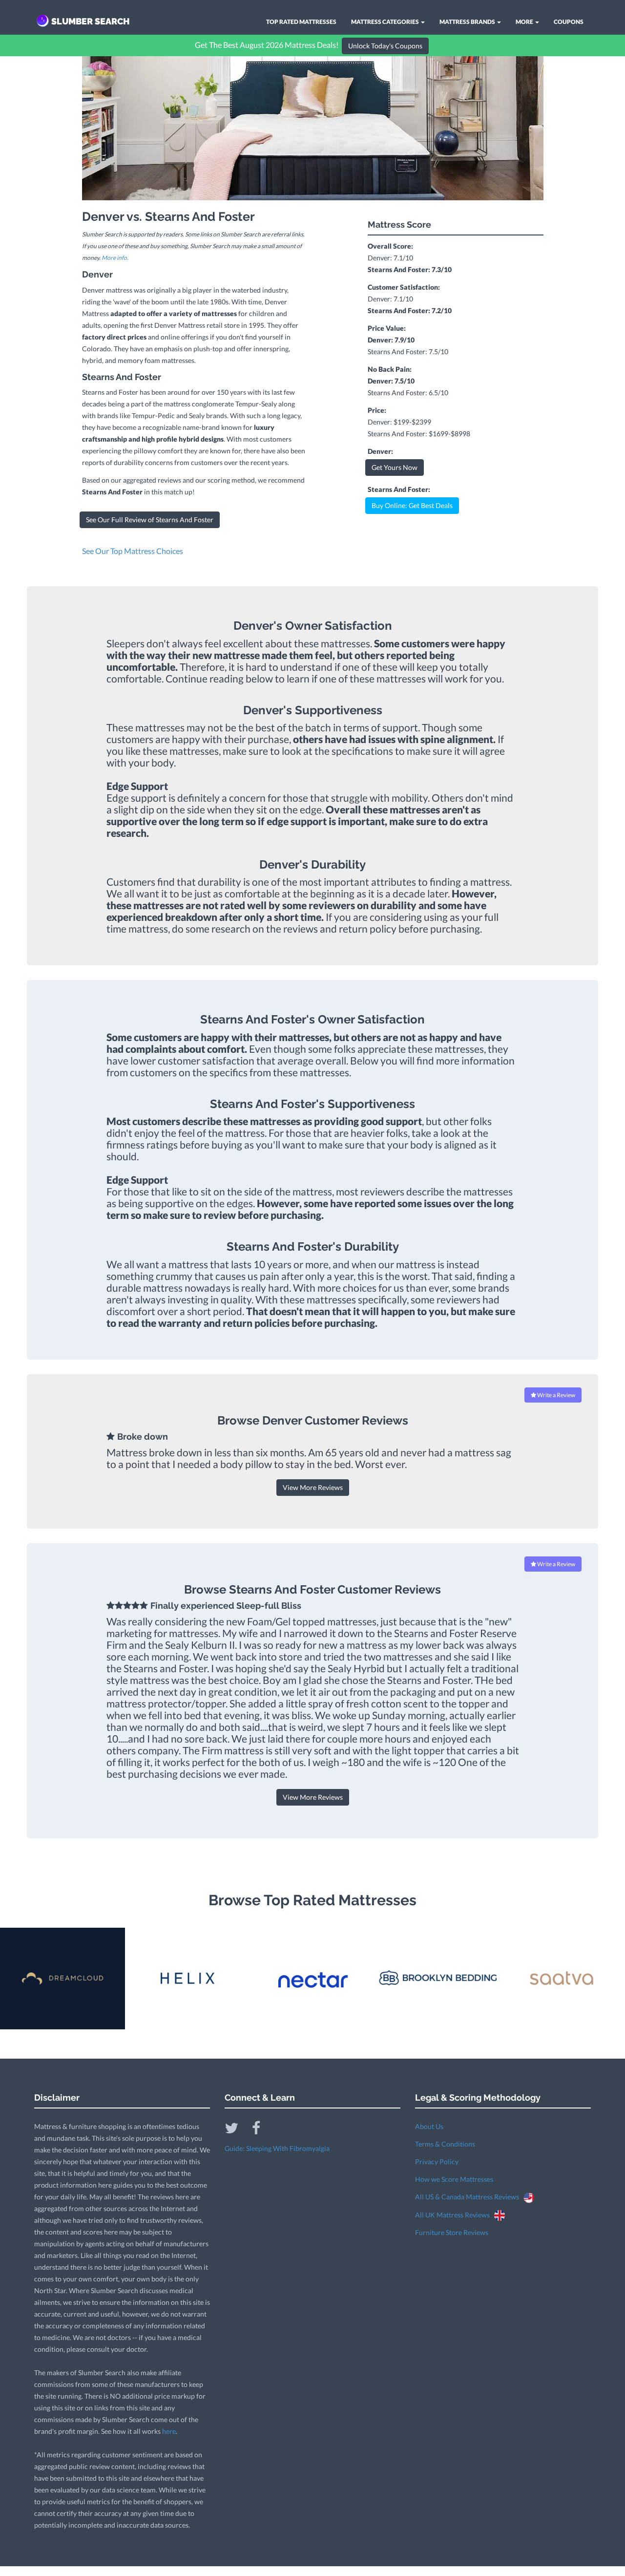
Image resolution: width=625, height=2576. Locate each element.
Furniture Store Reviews (452, 2232)
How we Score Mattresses (454, 2179)
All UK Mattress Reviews (455, 2215)
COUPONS (569, 22)
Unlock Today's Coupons (385, 46)
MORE (525, 22)
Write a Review (556, 1395)
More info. (115, 258)
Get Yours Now (395, 467)
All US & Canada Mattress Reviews (469, 2197)
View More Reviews (313, 1487)
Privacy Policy (437, 2161)
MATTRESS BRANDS (468, 22)
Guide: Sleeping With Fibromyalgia (277, 2148)
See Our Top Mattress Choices (133, 551)
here (169, 2431)
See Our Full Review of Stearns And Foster (150, 520)
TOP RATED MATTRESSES (301, 22)
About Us (429, 2126)
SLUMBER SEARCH (91, 21)
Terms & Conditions (445, 2144)
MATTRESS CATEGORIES (385, 22)
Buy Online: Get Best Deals (412, 505)
